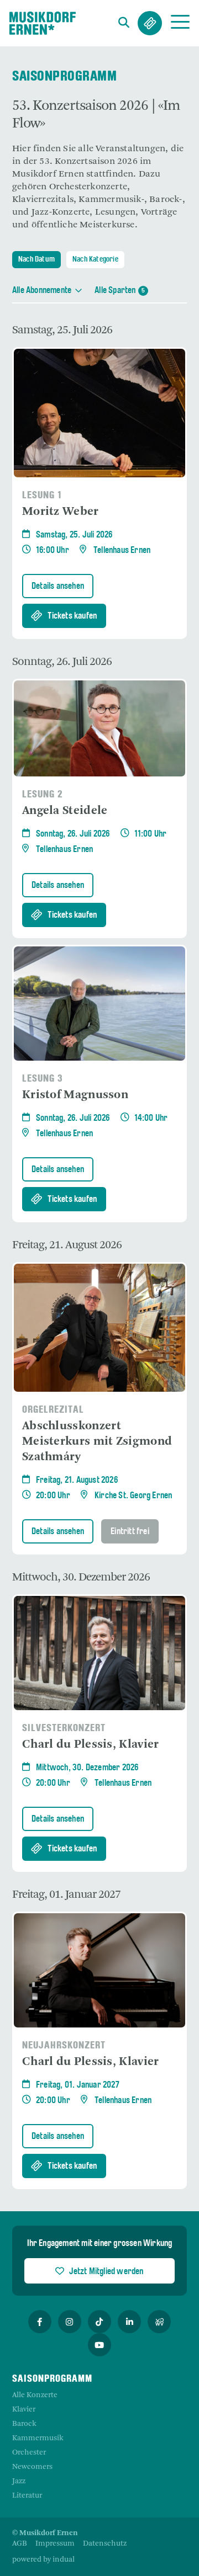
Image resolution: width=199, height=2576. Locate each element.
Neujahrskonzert (64, 2046)
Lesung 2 (43, 795)
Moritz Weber (61, 512)
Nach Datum (36, 260)
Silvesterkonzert (64, 1729)
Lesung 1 (42, 496)
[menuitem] (20, 2544)
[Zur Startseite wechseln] (43, 23)
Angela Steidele (65, 811)
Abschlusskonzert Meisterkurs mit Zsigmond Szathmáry (97, 1442)
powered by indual (43, 2560)
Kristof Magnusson (75, 1095)
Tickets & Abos (150, 23)
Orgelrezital (53, 1410)
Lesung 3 (43, 1079)
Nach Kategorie (95, 260)
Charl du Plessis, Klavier (91, 1745)
